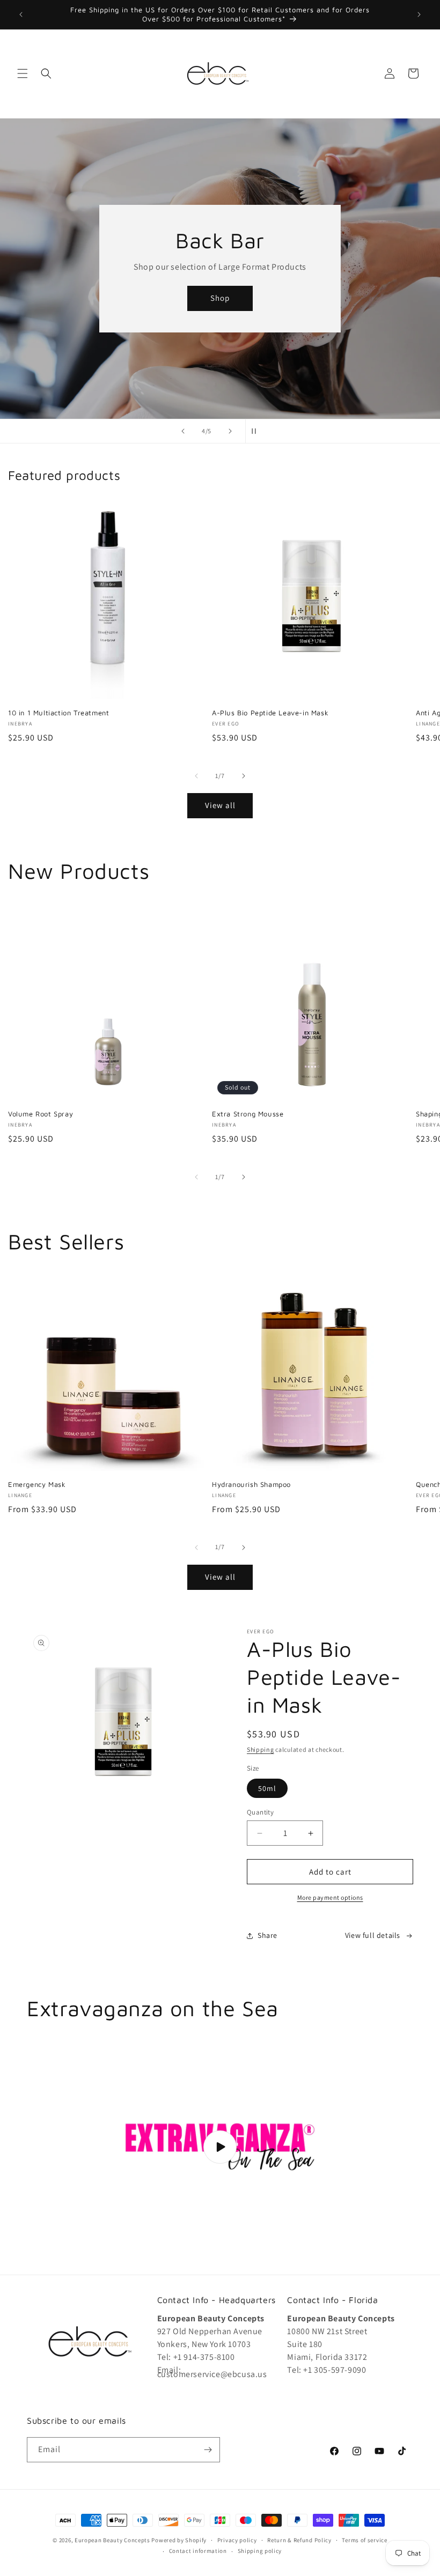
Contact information (198, 2551)
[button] (23, 73)
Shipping (261, 1749)
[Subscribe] (208, 2450)
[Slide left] (196, 776)
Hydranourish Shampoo (251, 1484)
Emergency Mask (37, 1484)
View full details (373, 1935)
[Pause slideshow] (257, 431)
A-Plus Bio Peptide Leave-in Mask (270, 713)
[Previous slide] (183, 431)
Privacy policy (237, 2540)
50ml (267, 1788)
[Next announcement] (419, 14)
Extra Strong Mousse (248, 1114)
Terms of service (364, 2540)
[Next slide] (230, 431)
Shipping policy (260, 2551)
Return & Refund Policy (299, 2540)
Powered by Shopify (179, 2540)
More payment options (330, 1897)
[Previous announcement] (21, 14)
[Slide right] (244, 776)
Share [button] (267, 1935)
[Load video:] (220, 2147)
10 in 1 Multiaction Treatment (58, 713)
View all (220, 805)
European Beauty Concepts (112, 2540)
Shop (220, 298)
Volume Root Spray (41, 1114)
